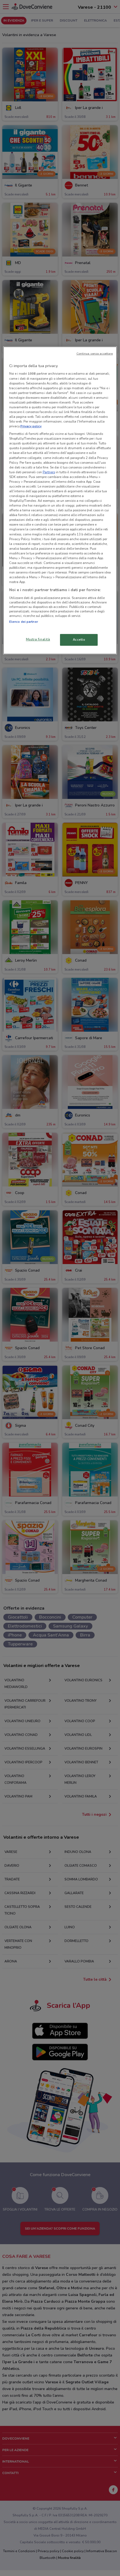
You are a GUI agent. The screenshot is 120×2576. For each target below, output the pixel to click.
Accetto (79, 640)
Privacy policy (31, 426)
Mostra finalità (38, 639)
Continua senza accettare (95, 354)
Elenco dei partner (24, 622)
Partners (49, 472)
